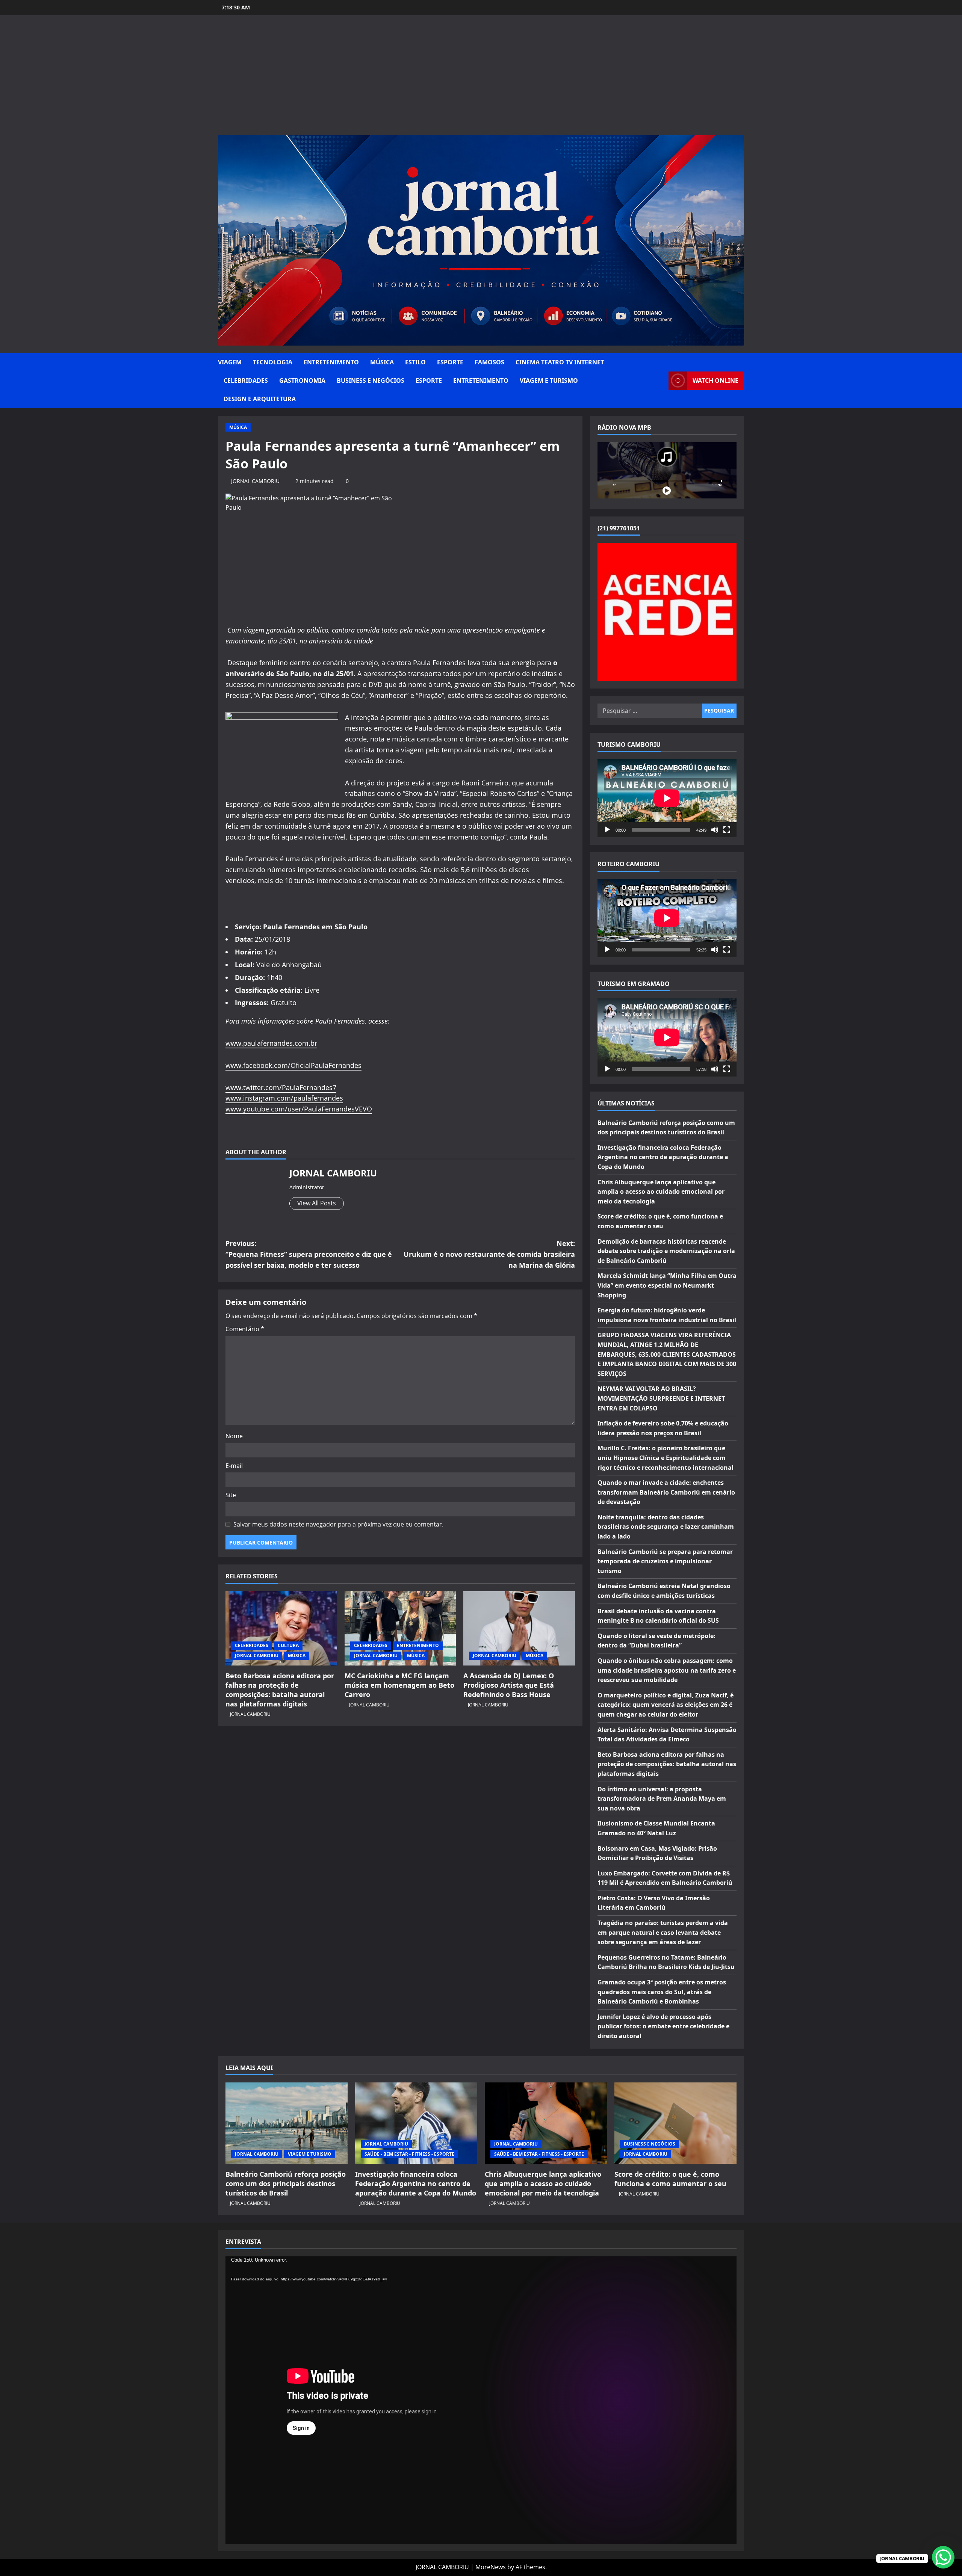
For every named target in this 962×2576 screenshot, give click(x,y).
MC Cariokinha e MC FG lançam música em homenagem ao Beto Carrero (399, 1685)
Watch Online (715, 381)
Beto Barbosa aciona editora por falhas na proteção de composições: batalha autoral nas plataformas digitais (280, 1690)
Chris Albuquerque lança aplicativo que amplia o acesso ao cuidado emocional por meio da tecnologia (661, 1192)
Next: (489, 1254)
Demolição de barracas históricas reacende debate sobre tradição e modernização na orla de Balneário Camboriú (666, 1251)
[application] (667, 798)
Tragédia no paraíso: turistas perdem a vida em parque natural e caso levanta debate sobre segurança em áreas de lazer (663, 1932)
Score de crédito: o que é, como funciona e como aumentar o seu (670, 2179)
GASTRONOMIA (302, 381)
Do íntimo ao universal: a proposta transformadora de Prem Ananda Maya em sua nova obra (662, 1799)
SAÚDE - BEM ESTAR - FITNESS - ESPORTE (409, 2154)
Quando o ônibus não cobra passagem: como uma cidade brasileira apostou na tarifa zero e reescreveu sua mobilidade (667, 1670)
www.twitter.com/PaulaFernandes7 (281, 1087)
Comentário (245, 1329)
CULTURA (288, 1645)
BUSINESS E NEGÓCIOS (371, 381)
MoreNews (491, 2567)
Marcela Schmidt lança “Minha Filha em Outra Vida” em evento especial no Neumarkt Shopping (667, 1285)
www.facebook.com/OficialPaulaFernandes (293, 1065)
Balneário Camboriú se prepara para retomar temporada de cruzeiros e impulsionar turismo (665, 1561)
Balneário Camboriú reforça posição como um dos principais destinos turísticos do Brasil (286, 2183)
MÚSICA (382, 362)
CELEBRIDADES (246, 381)
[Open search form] (661, 381)
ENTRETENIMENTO (331, 362)
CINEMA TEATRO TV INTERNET (560, 362)
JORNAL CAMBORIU (255, 481)
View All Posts (317, 1203)
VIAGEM (230, 362)
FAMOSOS (489, 362)
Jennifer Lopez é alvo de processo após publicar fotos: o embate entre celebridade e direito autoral (663, 2026)
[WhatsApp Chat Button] (943, 2557)
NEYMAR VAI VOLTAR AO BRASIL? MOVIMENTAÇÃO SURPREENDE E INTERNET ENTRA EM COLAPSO (661, 1398)
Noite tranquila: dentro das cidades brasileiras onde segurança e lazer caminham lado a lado (666, 1527)
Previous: (309, 1254)
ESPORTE (450, 362)
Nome (234, 1436)
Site (231, 1495)
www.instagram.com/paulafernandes (284, 1098)
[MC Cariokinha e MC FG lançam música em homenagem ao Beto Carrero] (400, 1628)
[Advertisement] (481, 79)
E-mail (234, 1466)
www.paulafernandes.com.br (271, 1043)
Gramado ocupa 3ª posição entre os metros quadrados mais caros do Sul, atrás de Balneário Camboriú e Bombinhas (662, 1992)
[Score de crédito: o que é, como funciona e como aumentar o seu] (675, 2123)
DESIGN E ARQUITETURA (260, 399)
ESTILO (415, 362)
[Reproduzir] (607, 830)
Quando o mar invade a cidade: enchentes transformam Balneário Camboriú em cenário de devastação (666, 1492)
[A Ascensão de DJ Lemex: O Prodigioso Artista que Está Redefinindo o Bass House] (519, 1628)
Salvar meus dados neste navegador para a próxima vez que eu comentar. (338, 1524)
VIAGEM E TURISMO (549, 381)
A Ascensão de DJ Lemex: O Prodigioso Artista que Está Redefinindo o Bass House (509, 1685)
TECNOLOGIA (273, 362)
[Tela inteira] (727, 830)
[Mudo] (715, 830)
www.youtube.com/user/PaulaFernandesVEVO (299, 1109)
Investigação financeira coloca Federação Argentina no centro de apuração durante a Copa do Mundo (663, 1157)
